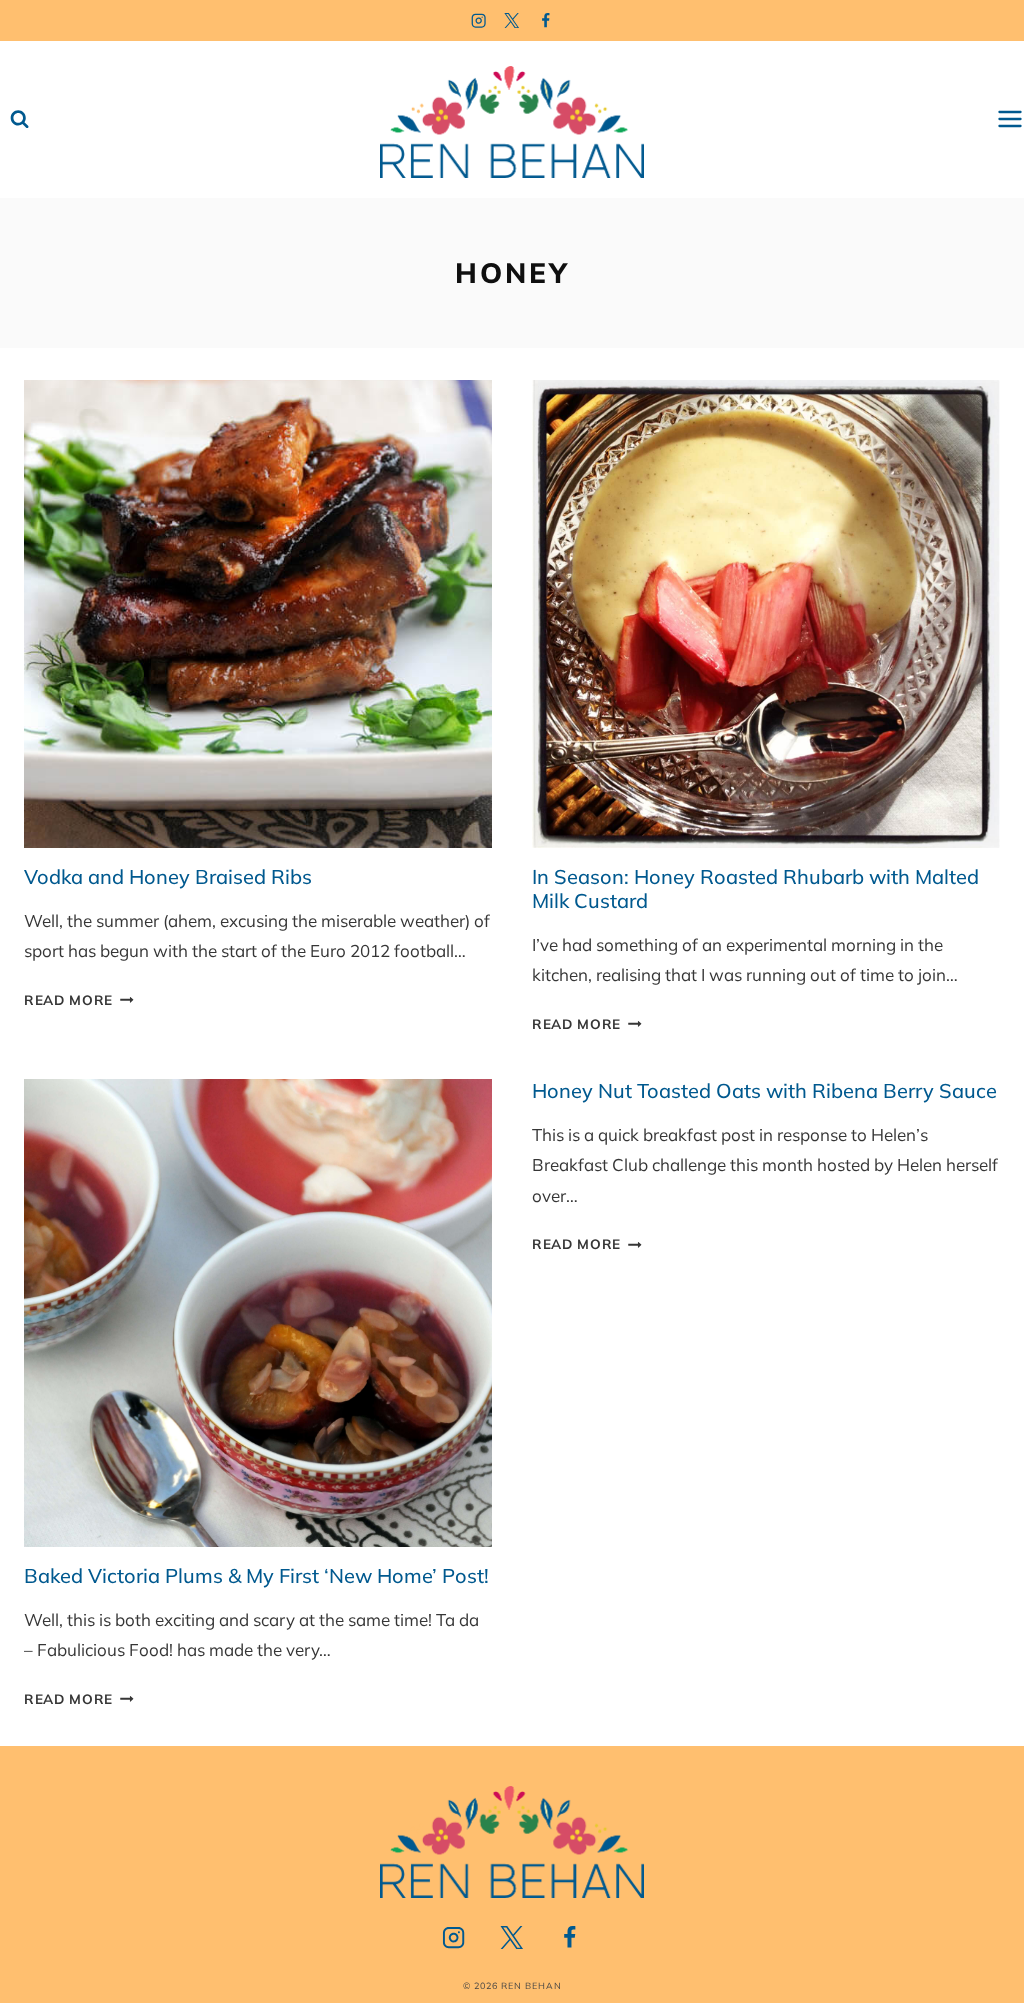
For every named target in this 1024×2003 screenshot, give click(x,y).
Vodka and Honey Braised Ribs (168, 876)
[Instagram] (478, 20)
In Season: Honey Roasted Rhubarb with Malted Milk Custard (755, 888)
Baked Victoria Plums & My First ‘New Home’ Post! (256, 1575)
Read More (79, 999)
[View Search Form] (19, 119)
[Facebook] (546, 20)
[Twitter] (512, 20)
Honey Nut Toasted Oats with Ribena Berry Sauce (764, 1090)
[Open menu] (1010, 119)
